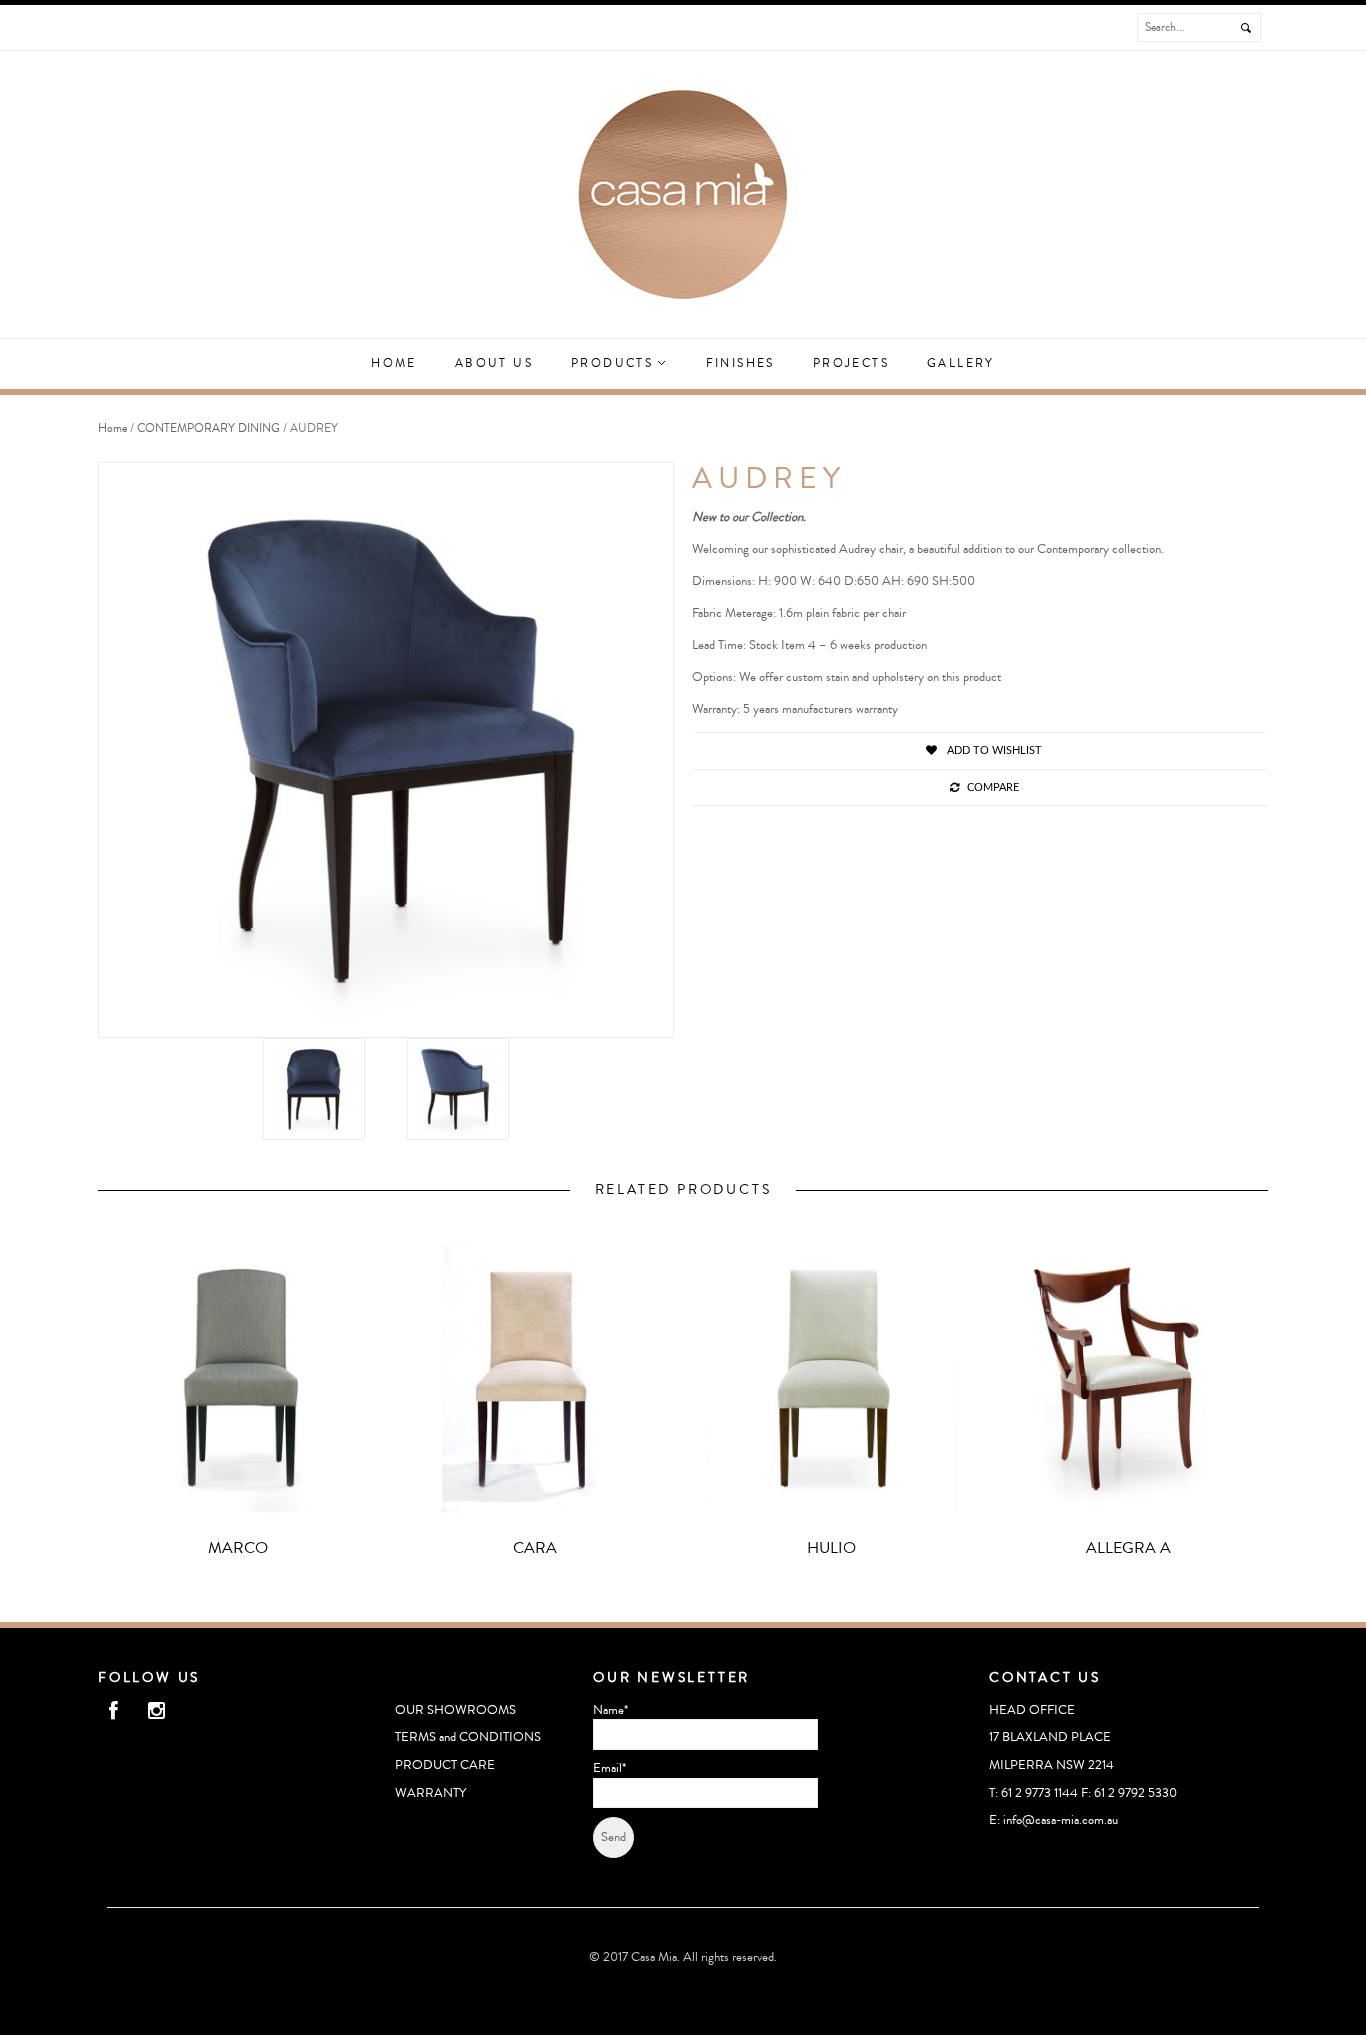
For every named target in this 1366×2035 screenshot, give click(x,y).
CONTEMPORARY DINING (208, 428)
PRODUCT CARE (445, 1765)
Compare (993, 787)
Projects (851, 363)
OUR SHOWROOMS (455, 1710)
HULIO (831, 1548)
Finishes (740, 363)
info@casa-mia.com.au (1060, 1820)
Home (394, 363)
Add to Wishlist (993, 750)
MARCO (238, 1548)
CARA (535, 1548)
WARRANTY (430, 1793)
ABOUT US (494, 363)
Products (615, 363)
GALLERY (961, 363)
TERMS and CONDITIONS (468, 1737)
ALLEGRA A (1128, 1548)
